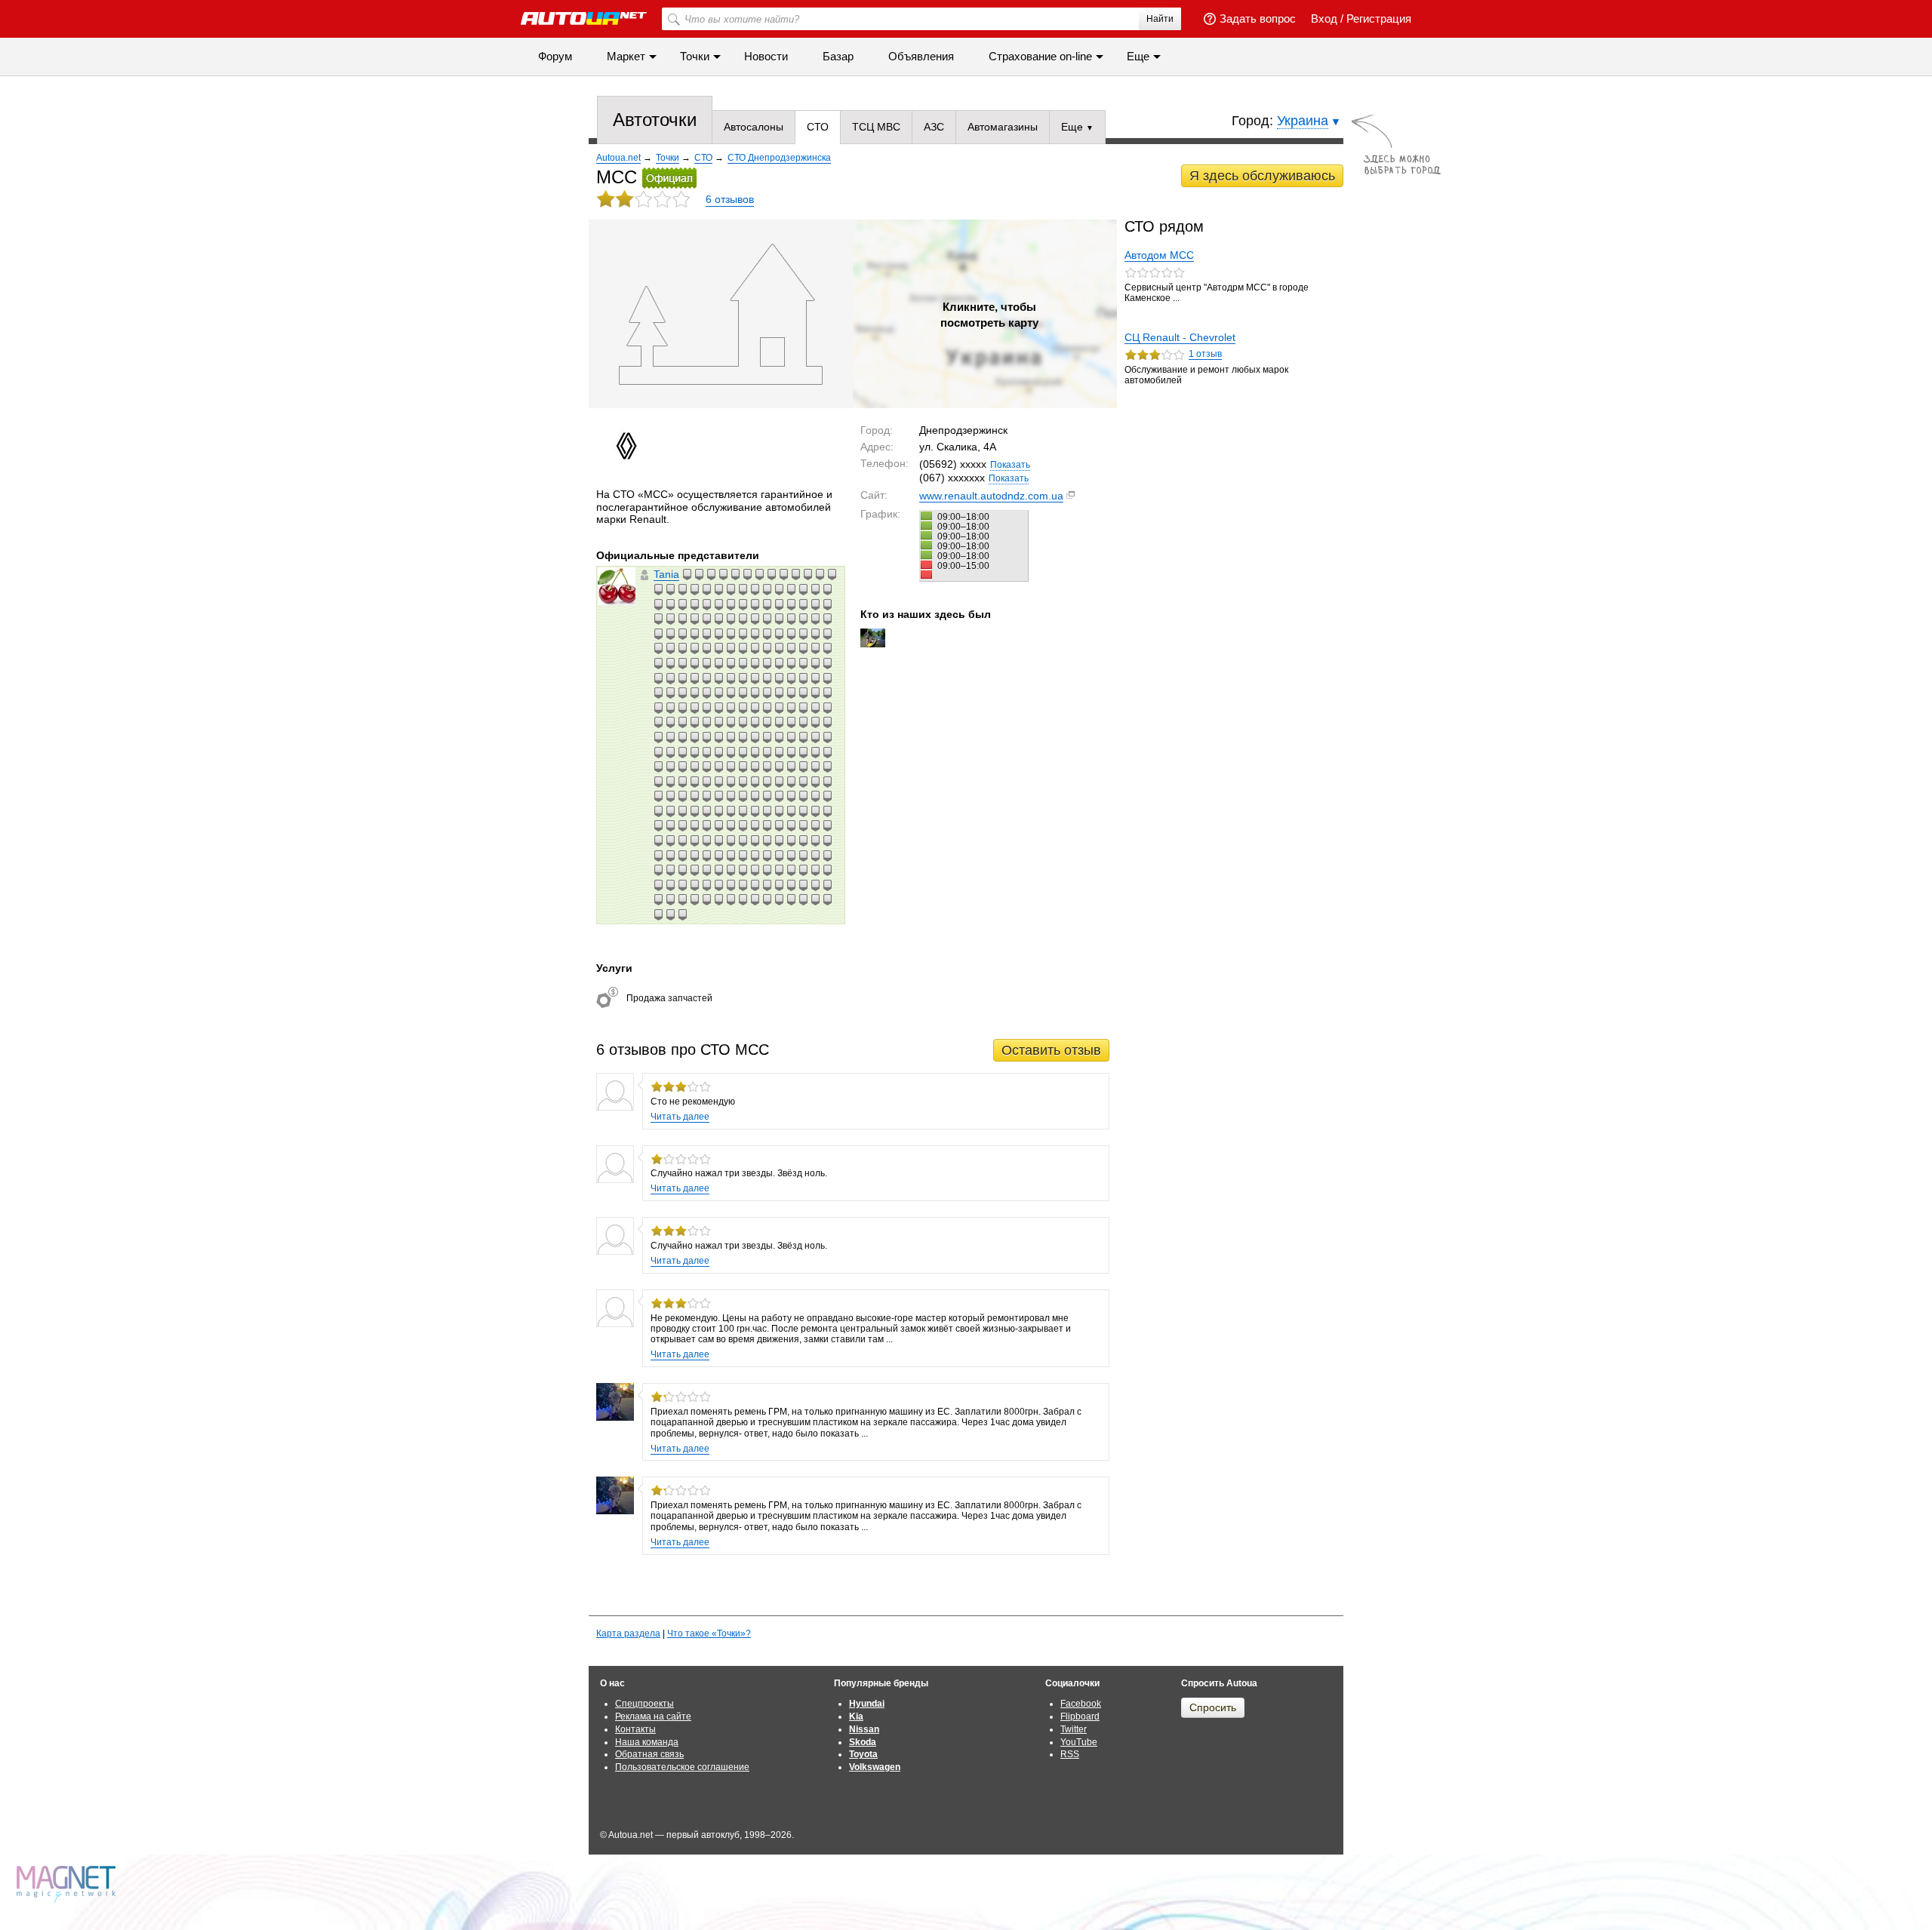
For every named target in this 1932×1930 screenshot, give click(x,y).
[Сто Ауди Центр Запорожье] (706, 634)
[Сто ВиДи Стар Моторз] (743, 885)
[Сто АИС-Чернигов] (791, 796)
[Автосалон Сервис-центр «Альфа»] (743, 708)
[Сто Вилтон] (658, 825)
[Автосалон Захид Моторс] (827, 663)
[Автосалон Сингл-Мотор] (699, 574)
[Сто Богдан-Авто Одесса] (791, 885)
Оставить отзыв (1051, 1050)
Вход (1324, 18)
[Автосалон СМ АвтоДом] (682, 737)
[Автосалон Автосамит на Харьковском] (827, 634)
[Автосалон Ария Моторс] (803, 708)
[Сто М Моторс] (771, 574)
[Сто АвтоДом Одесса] (718, 811)
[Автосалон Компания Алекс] (767, 722)
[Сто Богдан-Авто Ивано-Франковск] (767, 619)
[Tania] (617, 586)
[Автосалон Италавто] (682, 708)
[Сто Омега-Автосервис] (670, 604)
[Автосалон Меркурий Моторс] (815, 604)
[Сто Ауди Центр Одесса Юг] (694, 782)
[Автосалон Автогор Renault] (827, 722)
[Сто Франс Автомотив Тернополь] (815, 825)
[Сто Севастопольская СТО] (706, 841)
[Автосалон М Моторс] (779, 722)
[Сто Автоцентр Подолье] (827, 841)
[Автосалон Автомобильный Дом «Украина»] (827, 678)
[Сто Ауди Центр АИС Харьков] (658, 782)
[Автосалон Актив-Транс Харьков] (815, 708)
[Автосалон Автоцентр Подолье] (694, 737)
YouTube (1079, 1742)
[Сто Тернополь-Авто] (803, 841)
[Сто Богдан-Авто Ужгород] (779, 619)
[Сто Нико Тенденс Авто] (706, 825)
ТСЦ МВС (876, 127)
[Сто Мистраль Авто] (731, 634)
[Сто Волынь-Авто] (718, 841)
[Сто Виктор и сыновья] (670, 811)
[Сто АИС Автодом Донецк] (718, 767)
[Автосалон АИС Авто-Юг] (743, 663)
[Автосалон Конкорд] (670, 693)
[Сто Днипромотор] (658, 856)
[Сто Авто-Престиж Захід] (755, 870)
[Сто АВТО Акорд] (694, 767)
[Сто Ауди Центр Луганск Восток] (755, 782)
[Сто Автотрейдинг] (694, 825)
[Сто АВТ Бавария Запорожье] (791, 782)
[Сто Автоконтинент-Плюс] (706, 663)
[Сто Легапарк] (694, 619)
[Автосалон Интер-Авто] (694, 648)
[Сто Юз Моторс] (694, 856)
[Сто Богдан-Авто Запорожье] (791, 663)
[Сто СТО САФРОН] (743, 825)
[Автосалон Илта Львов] (755, 693)
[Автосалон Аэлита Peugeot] (743, 693)
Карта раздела (628, 1633)
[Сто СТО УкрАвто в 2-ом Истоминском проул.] (670, 841)
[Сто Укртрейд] (767, 825)
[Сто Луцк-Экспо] (779, 663)
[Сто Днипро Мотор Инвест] (755, 589)
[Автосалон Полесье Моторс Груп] (791, 634)
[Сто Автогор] (779, 796)
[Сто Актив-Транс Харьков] (815, 856)
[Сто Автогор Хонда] (670, 870)
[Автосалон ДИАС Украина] (767, 604)
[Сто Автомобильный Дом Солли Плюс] (755, 811)
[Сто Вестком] (827, 604)
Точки (695, 56)
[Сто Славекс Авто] (718, 796)
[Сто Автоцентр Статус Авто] (706, 885)
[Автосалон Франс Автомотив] (682, 767)
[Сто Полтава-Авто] (731, 811)
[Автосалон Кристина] (706, 678)
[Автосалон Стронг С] (682, 752)
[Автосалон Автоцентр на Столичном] (658, 589)
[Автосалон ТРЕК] (803, 678)
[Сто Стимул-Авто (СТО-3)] (682, 678)
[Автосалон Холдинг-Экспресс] (731, 752)
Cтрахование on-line (1040, 56)
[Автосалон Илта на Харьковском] (815, 619)
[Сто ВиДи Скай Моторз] (694, 870)
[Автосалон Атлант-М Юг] (755, 678)
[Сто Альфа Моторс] (827, 856)
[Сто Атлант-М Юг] (755, 767)
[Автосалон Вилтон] (731, 693)
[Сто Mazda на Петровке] (658, 634)
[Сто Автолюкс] (803, 825)
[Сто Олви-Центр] (767, 870)
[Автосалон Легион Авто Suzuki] (670, 589)
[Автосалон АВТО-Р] (743, 678)
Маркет (626, 56)
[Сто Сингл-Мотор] (791, 767)
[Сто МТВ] (791, 825)
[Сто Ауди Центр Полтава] (706, 782)
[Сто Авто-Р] (718, 663)
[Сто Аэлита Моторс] (670, 899)
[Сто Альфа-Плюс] (731, 899)
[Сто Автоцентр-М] (803, 856)
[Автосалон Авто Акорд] (731, 678)
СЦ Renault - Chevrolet (1180, 337)
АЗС (934, 127)
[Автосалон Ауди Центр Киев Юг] (803, 589)
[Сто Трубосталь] (682, 619)
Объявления (921, 56)
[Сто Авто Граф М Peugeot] (670, 825)
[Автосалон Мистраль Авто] (779, 693)
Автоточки (655, 120)
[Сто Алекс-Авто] (827, 899)
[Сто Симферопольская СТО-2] (694, 841)
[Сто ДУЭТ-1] (694, 663)
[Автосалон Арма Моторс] (767, 634)
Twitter (1074, 1729)
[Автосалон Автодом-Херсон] (779, 737)
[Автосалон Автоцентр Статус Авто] (706, 752)
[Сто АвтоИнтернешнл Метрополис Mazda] (706, 604)
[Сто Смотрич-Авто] (706, 648)
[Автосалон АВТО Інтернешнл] (755, 604)
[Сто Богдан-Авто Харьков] (827, 619)
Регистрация (1379, 18)
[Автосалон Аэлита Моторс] (658, 648)
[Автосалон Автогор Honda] (803, 737)
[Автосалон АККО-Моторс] (755, 708)
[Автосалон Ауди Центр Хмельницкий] (670, 678)
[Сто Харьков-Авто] (682, 589)
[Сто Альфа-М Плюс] (694, 885)
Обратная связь (649, 1754)
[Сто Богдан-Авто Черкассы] (779, 648)
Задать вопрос (1258, 18)
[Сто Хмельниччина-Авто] (779, 811)
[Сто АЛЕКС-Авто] (815, 870)
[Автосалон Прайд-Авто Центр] (791, 604)
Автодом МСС (1159, 255)
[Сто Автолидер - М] (731, 796)
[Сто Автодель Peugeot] (731, 825)
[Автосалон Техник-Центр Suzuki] (670, 708)
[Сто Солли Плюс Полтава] (706, 796)
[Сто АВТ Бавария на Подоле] (767, 782)
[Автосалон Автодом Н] (743, 737)
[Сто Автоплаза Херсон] (755, 796)
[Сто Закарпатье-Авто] (743, 811)
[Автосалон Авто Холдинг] (694, 752)
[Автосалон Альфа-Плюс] (755, 752)
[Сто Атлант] (827, 796)
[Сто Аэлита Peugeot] (827, 811)
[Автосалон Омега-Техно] (731, 737)
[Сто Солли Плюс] (767, 767)
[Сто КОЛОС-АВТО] (718, 885)
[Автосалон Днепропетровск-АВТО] (682, 663)
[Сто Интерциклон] (670, 663)
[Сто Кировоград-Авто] (767, 841)
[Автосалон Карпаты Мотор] (718, 737)
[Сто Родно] (731, 767)
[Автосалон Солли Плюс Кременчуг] (731, 722)
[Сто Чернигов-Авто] (711, 574)
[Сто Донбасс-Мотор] (682, 856)
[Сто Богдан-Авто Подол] (767, 648)
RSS (1070, 1754)
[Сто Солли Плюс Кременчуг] (791, 648)
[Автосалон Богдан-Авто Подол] (803, 693)
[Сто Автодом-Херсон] (658, 870)
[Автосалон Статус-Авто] (670, 914)
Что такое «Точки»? (709, 1633)
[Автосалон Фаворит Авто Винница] (815, 589)
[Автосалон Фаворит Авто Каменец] (706, 722)
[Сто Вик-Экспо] (791, 856)
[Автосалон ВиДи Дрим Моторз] (827, 708)
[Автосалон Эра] (815, 693)
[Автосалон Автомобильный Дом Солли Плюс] (795, 574)
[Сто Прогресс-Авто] (731, 841)
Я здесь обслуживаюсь (1262, 176)
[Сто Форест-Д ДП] (670, 856)
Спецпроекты (645, 1704)
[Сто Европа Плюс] (658, 619)
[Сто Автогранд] (791, 870)
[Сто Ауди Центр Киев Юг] (832, 574)
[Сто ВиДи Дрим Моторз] (767, 856)
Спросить (1213, 1707)
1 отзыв (1205, 354)
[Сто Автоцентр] (670, 619)
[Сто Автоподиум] (803, 796)
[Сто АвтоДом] (682, 604)
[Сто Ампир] (827, 825)
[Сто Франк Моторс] (767, 663)
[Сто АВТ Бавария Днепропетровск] (779, 782)
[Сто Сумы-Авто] (827, 648)
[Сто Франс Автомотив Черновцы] (658, 841)
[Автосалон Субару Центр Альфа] (827, 693)
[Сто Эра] (779, 885)
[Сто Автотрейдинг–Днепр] (658, 899)
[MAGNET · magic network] (68, 1884)
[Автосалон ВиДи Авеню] (718, 693)
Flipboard (1080, 1716)
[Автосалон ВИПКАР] (706, 708)
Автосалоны (754, 127)
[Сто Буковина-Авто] (815, 841)
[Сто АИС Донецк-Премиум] (827, 767)
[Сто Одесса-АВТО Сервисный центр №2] (731, 619)
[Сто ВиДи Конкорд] (682, 825)
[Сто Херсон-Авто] (791, 841)
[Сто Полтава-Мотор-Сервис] (706, 899)
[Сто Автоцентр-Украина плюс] (755, 885)
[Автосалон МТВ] (815, 752)
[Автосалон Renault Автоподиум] (658, 737)
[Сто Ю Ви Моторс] (682, 899)
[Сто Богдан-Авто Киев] (803, 619)
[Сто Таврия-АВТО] (718, 634)
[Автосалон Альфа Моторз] (747, 574)
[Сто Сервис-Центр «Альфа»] (682, 648)
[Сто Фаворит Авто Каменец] (658, 796)
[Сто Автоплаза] (682, 870)
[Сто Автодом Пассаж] (743, 796)
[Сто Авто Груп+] (791, 589)
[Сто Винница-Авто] (743, 619)
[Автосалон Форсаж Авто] (791, 737)
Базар (838, 56)
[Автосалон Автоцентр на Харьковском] (779, 634)
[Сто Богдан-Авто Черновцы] (779, 899)
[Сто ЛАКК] (682, 796)
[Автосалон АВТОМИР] (767, 752)
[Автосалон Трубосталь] (803, 722)
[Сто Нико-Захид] (682, 782)
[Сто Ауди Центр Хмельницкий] (718, 782)
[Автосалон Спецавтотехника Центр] (658, 722)
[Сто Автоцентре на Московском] (658, 811)
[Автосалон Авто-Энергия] (694, 708)
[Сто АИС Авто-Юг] (743, 767)
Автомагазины (1003, 127)
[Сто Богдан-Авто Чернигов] (767, 899)
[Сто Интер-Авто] (670, 885)
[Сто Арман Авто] (779, 825)
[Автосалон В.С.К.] (694, 722)
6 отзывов (730, 199)
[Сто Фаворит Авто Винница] (803, 782)
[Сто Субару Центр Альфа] (658, 604)
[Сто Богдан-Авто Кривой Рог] (815, 648)
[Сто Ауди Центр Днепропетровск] (815, 767)
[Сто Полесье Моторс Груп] (743, 648)
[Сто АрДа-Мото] (755, 648)
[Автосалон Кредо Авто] (827, 737)
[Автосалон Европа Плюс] (803, 604)
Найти (1160, 19)
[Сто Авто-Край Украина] (718, 589)
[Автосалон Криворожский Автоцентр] (779, 752)
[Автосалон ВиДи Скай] (731, 708)
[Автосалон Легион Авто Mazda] (731, 648)
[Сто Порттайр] (791, 619)
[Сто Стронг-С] (682, 885)
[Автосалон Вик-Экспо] (755, 737)
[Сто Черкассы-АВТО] (791, 811)
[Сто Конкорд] (682, 811)
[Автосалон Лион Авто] (803, 752)
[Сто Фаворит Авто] (767, 796)
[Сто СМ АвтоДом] (803, 811)
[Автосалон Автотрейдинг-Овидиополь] (735, 574)
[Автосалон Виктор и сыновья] (658, 693)
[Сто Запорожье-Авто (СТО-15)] (682, 841)
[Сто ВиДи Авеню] (694, 604)
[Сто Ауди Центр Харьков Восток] (670, 782)
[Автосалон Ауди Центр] (815, 663)
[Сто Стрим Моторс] (731, 870)
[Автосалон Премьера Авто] (670, 722)
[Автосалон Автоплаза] (815, 737)
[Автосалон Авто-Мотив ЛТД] (706, 589)
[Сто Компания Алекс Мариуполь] (670, 648)
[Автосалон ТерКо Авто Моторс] (767, 737)
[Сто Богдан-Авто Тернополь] (743, 899)
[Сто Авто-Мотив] (808, 574)
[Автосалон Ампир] (658, 767)
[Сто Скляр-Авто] (815, 782)
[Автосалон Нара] (743, 722)
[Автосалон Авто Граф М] (767, 693)
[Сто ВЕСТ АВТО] (731, 885)
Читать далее (680, 1117)
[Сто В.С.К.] (827, 782)
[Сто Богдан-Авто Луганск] (791, 899)
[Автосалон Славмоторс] (767, 589)
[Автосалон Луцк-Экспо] (755, 722)
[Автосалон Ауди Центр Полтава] (658, 678)
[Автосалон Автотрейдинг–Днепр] (658, 708)
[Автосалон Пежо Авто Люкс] (670, 767)
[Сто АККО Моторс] (694, 589)
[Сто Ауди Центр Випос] (803, 767)
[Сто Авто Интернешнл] (731, 663)
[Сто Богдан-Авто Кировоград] (803, 899)
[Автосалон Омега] (682, 914)
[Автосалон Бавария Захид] (718, 678)
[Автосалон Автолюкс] (827, 752)
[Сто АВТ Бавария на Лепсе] (743, 589)
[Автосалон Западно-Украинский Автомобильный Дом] (682, 693)
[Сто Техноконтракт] (706, 811)
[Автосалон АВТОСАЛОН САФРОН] (791, 752)
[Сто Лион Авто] (755, 825)
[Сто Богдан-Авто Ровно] (815, 885)
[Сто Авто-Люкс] (718, 825)
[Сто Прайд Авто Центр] (755, 634)
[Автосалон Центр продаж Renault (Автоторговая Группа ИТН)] (767, 678)
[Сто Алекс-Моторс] (718, 870)
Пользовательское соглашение (682, 1767)
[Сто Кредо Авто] (706, 870)
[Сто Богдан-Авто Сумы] (803, 885)
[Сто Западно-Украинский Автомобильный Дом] (694, 811)
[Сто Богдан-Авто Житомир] (755, 899)
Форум (555, 56)
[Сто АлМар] (803, 648)
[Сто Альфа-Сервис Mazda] (743, 870)
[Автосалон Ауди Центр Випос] (803, 663)
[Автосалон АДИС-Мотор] (791, 693)
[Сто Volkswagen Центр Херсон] (658, 914)
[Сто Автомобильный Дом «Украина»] (815, 796)
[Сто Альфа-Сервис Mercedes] (706, 619)
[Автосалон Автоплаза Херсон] (791, 722)
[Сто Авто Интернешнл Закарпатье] (827, 870)
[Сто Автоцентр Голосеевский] (706, 767)
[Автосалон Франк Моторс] (718, 722)
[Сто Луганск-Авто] (779, 841)
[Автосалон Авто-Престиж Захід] (658, 752)
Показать (1010, 465)
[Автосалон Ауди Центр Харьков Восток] (827, 589)
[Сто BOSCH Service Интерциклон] (731, 604)
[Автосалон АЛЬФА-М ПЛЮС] (767, 708)
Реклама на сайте (653, 1716)
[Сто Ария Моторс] (755, 856)
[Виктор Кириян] (873, 638)
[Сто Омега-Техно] (731, 856)
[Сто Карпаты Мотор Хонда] (718, 856)
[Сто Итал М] (815, 899)
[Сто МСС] (718, 648)
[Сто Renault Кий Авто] (687, 574)
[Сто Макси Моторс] (743, 856)
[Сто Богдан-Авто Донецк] (755, 619)
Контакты (635, 1729)
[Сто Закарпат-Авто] (743, 782)
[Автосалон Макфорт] (706, 737)
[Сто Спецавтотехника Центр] (779, 856)
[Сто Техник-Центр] (718, 899)
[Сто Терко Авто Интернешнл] (779, 870)
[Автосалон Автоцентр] (682, 722)
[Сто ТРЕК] (779, 767)
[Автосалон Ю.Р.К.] (815, 678)
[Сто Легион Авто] (658, 885)
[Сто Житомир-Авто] (743, 841)
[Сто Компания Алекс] (783, 574)
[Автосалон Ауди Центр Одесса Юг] (743, 604)
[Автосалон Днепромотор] (791, 708)
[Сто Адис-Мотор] (718, 619)
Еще (1074, 127)
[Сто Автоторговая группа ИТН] (803, 634)
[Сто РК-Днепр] (815, 634)
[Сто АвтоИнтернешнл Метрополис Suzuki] (718, 604)
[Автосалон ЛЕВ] (779, 708)
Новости (766, 56)
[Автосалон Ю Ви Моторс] (743, 752)
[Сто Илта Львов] (820, 574)
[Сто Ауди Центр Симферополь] (731, 782)
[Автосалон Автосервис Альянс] (670, 737)
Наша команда (647, 1742)
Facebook (1081, 1704)
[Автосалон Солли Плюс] (670, 634)
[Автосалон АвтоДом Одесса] (755, 663)
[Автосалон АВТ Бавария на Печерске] (694, 678)
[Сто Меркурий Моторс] (767, 885)
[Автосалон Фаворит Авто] (815, 722)
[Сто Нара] (670, 796)
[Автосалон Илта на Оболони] (706, 693)
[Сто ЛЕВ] (779, 589)
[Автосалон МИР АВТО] (682, 634)
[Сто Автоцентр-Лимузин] (658, 663)
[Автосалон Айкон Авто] (694, 634)
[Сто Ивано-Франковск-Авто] (755, 841)
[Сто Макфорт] (706, 856)
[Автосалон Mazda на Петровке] (779, 604)
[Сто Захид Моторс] (803, 870)
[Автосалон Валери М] (779, 678)
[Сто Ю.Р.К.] (759, 574)
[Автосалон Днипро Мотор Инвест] (731, 589)
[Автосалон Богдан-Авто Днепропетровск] (718, 708)
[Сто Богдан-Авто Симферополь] (827, 885)
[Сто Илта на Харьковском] (815, 811)
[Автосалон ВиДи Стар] (723, 574)
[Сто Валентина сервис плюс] (743, 634)
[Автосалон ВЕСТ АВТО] (718, 752)
